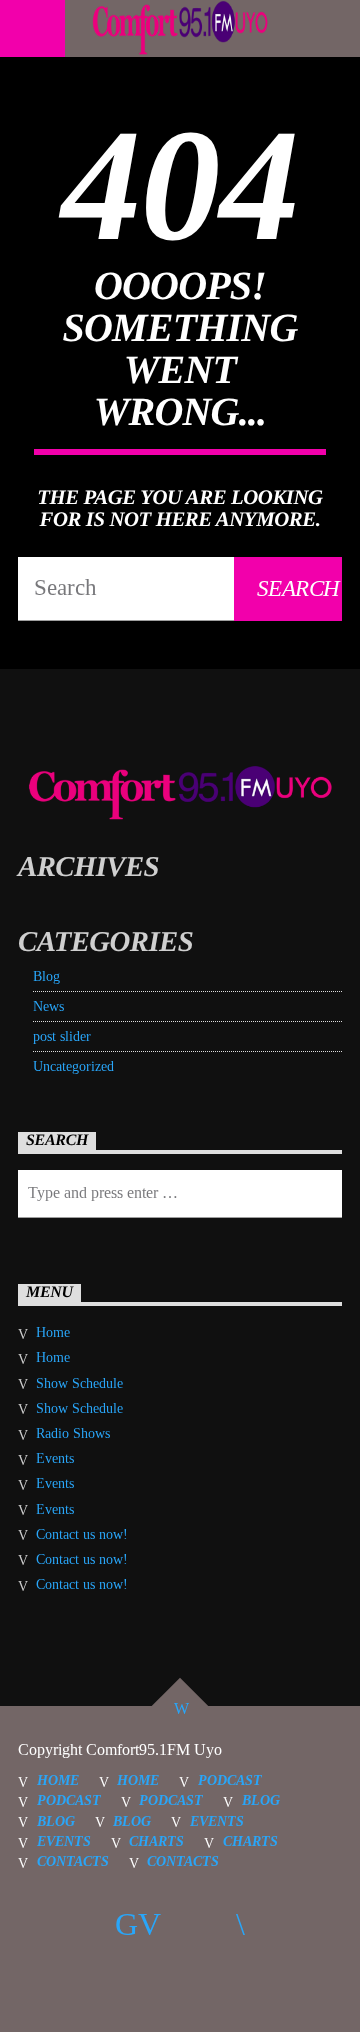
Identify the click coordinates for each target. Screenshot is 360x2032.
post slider (62, 1036)
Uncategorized (73, 1066)
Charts (156, 1841)
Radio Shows (73, 1433)
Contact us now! (82, 1534)
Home (53, 1332)
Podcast (230, 1780)
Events (55, 1458)
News (48, 1006)
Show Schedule (79, 1383)
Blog (46, 976)
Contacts (73, 1861)
